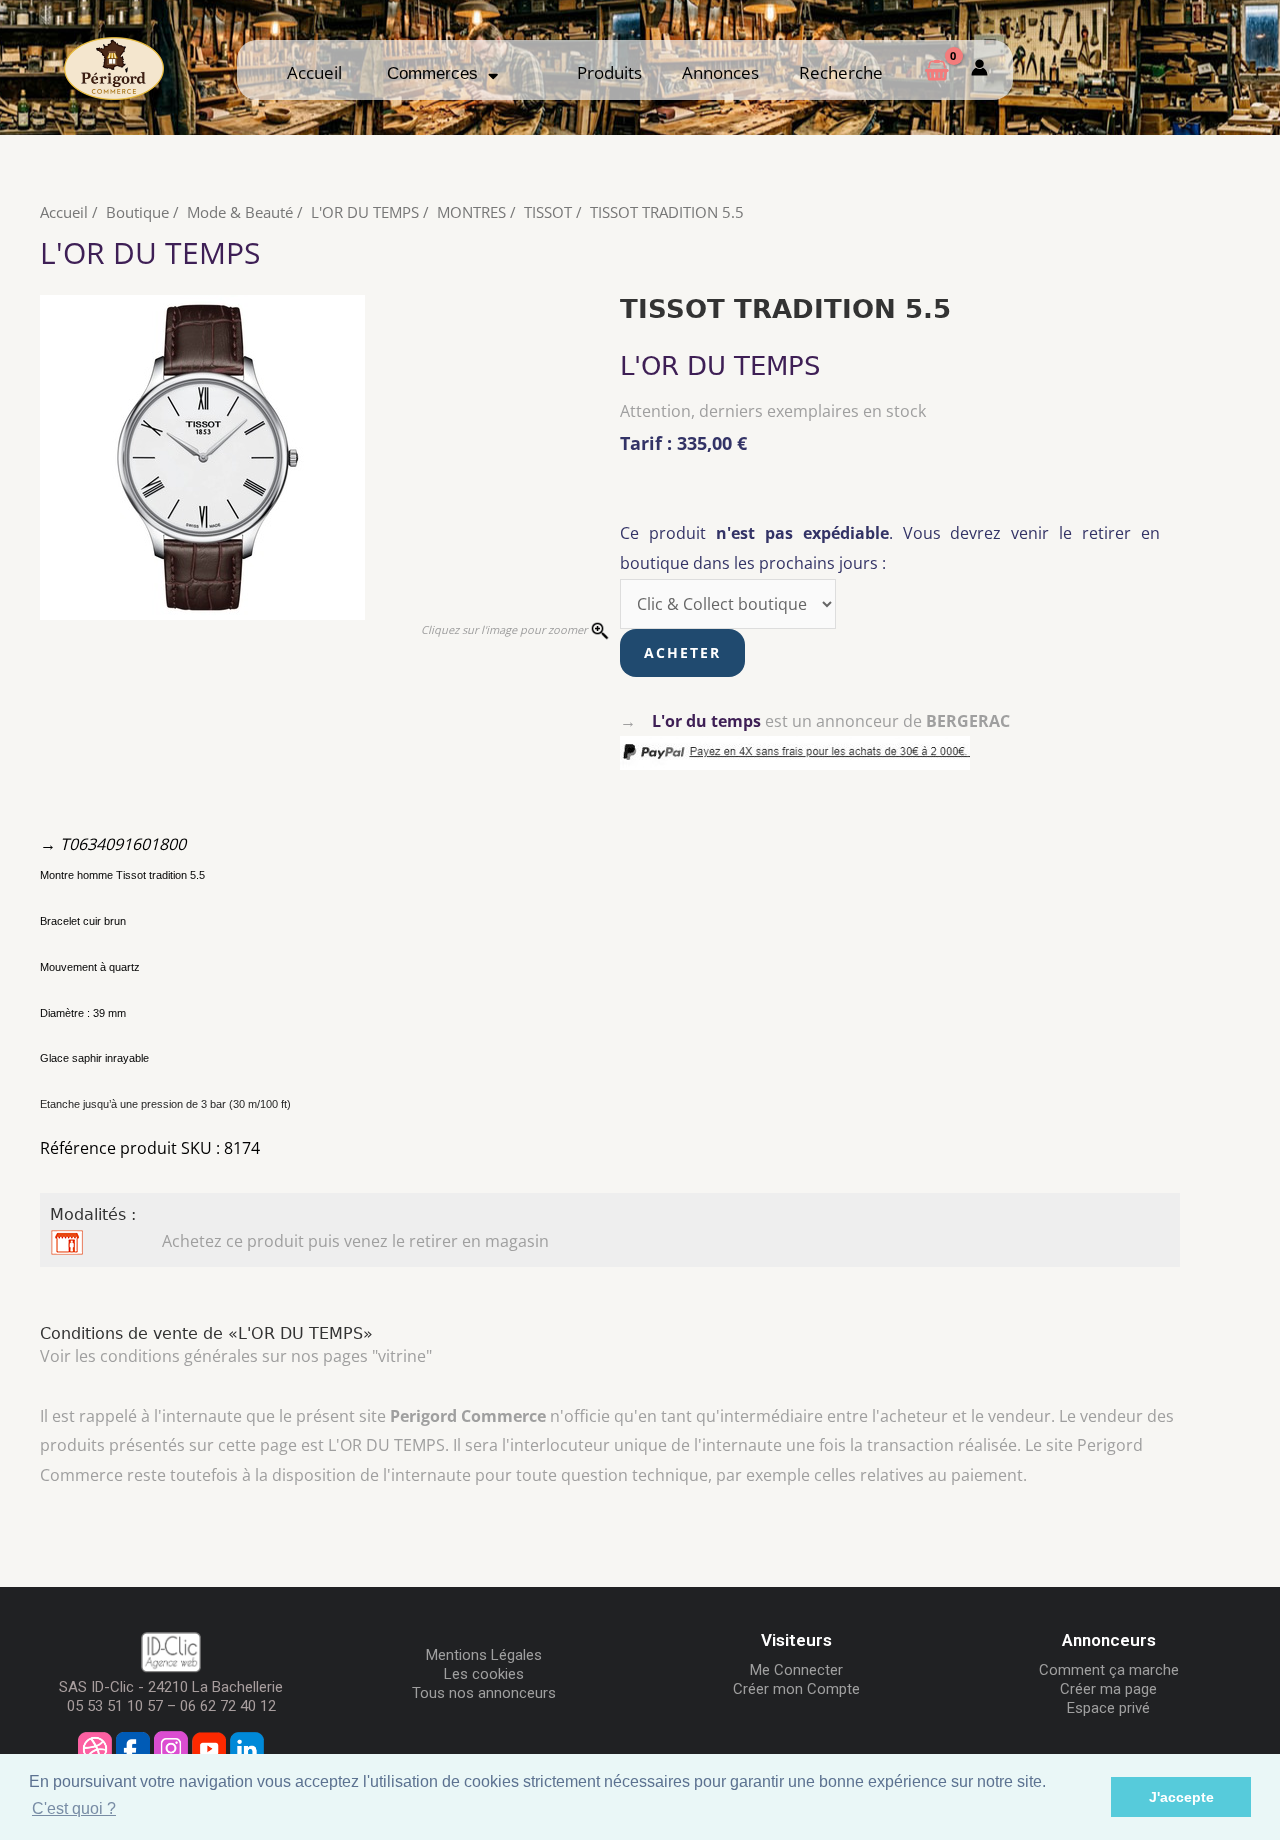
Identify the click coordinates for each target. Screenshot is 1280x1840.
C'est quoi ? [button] (74, 1808)
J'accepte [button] (1181, 1797)
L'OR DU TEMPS (365, 212)
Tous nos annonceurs (484, 1693)
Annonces (720, 72)
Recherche (841, 72)
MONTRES (471, 212)
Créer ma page (1108, 1689)
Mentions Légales (484, 1655)
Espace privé (1108, 1708)
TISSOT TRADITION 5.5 (667, 212)
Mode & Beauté (240, 212)
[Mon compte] (979, 69)
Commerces (437, 73)
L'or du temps (706, 721)
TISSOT (548, 212)
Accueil (314, 72)
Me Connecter (796, 1670)
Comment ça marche (1109, 1670)
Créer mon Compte (796, 1689)
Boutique (137, 212)
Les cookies (484, 1674)
